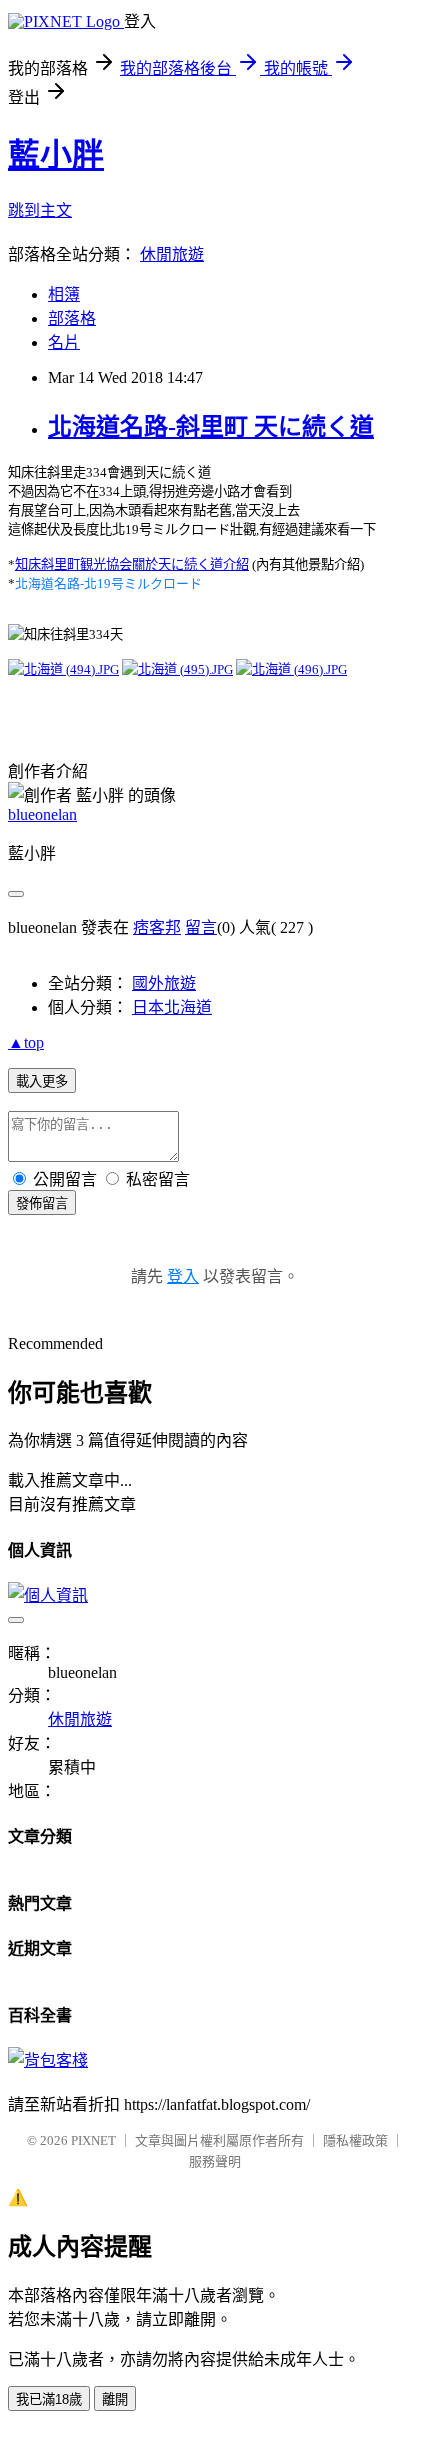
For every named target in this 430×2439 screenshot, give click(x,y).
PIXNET (93, 2140)
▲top (26, 1042)
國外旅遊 (164, 983)
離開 (115, 2399)
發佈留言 (42, 1203)
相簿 (64, 294)
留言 (201, 927)
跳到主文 (40, 210)
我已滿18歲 (49, 2399)
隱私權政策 (355, 2140)
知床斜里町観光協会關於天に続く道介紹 (132, 564)
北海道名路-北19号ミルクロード (108, 583)
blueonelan (42, 814)
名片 (64, 342)
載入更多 (42, 1081)
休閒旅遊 (172, 254)
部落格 (72, 318)
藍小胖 (56, 155)
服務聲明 (215, 2161)
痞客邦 (157, 927)
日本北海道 (172, 1007)
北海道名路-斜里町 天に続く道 (211, 427)
